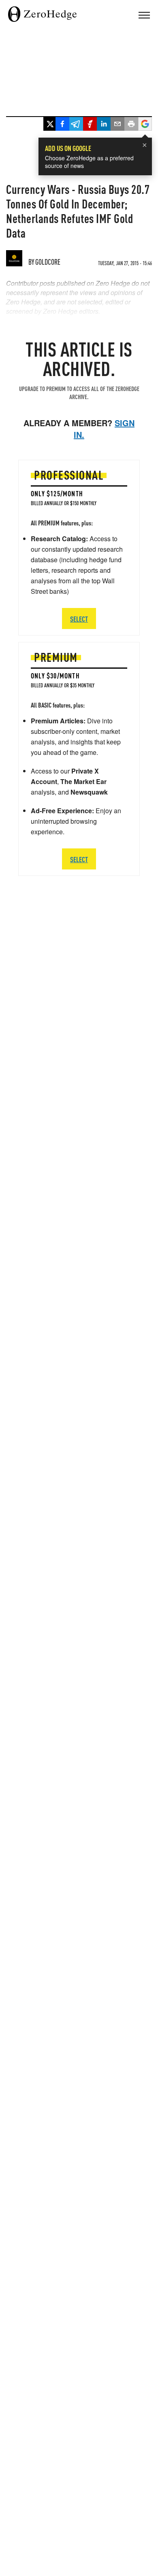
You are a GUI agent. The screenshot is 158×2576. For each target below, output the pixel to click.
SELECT (79, 859)
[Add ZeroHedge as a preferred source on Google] (145, 125)
